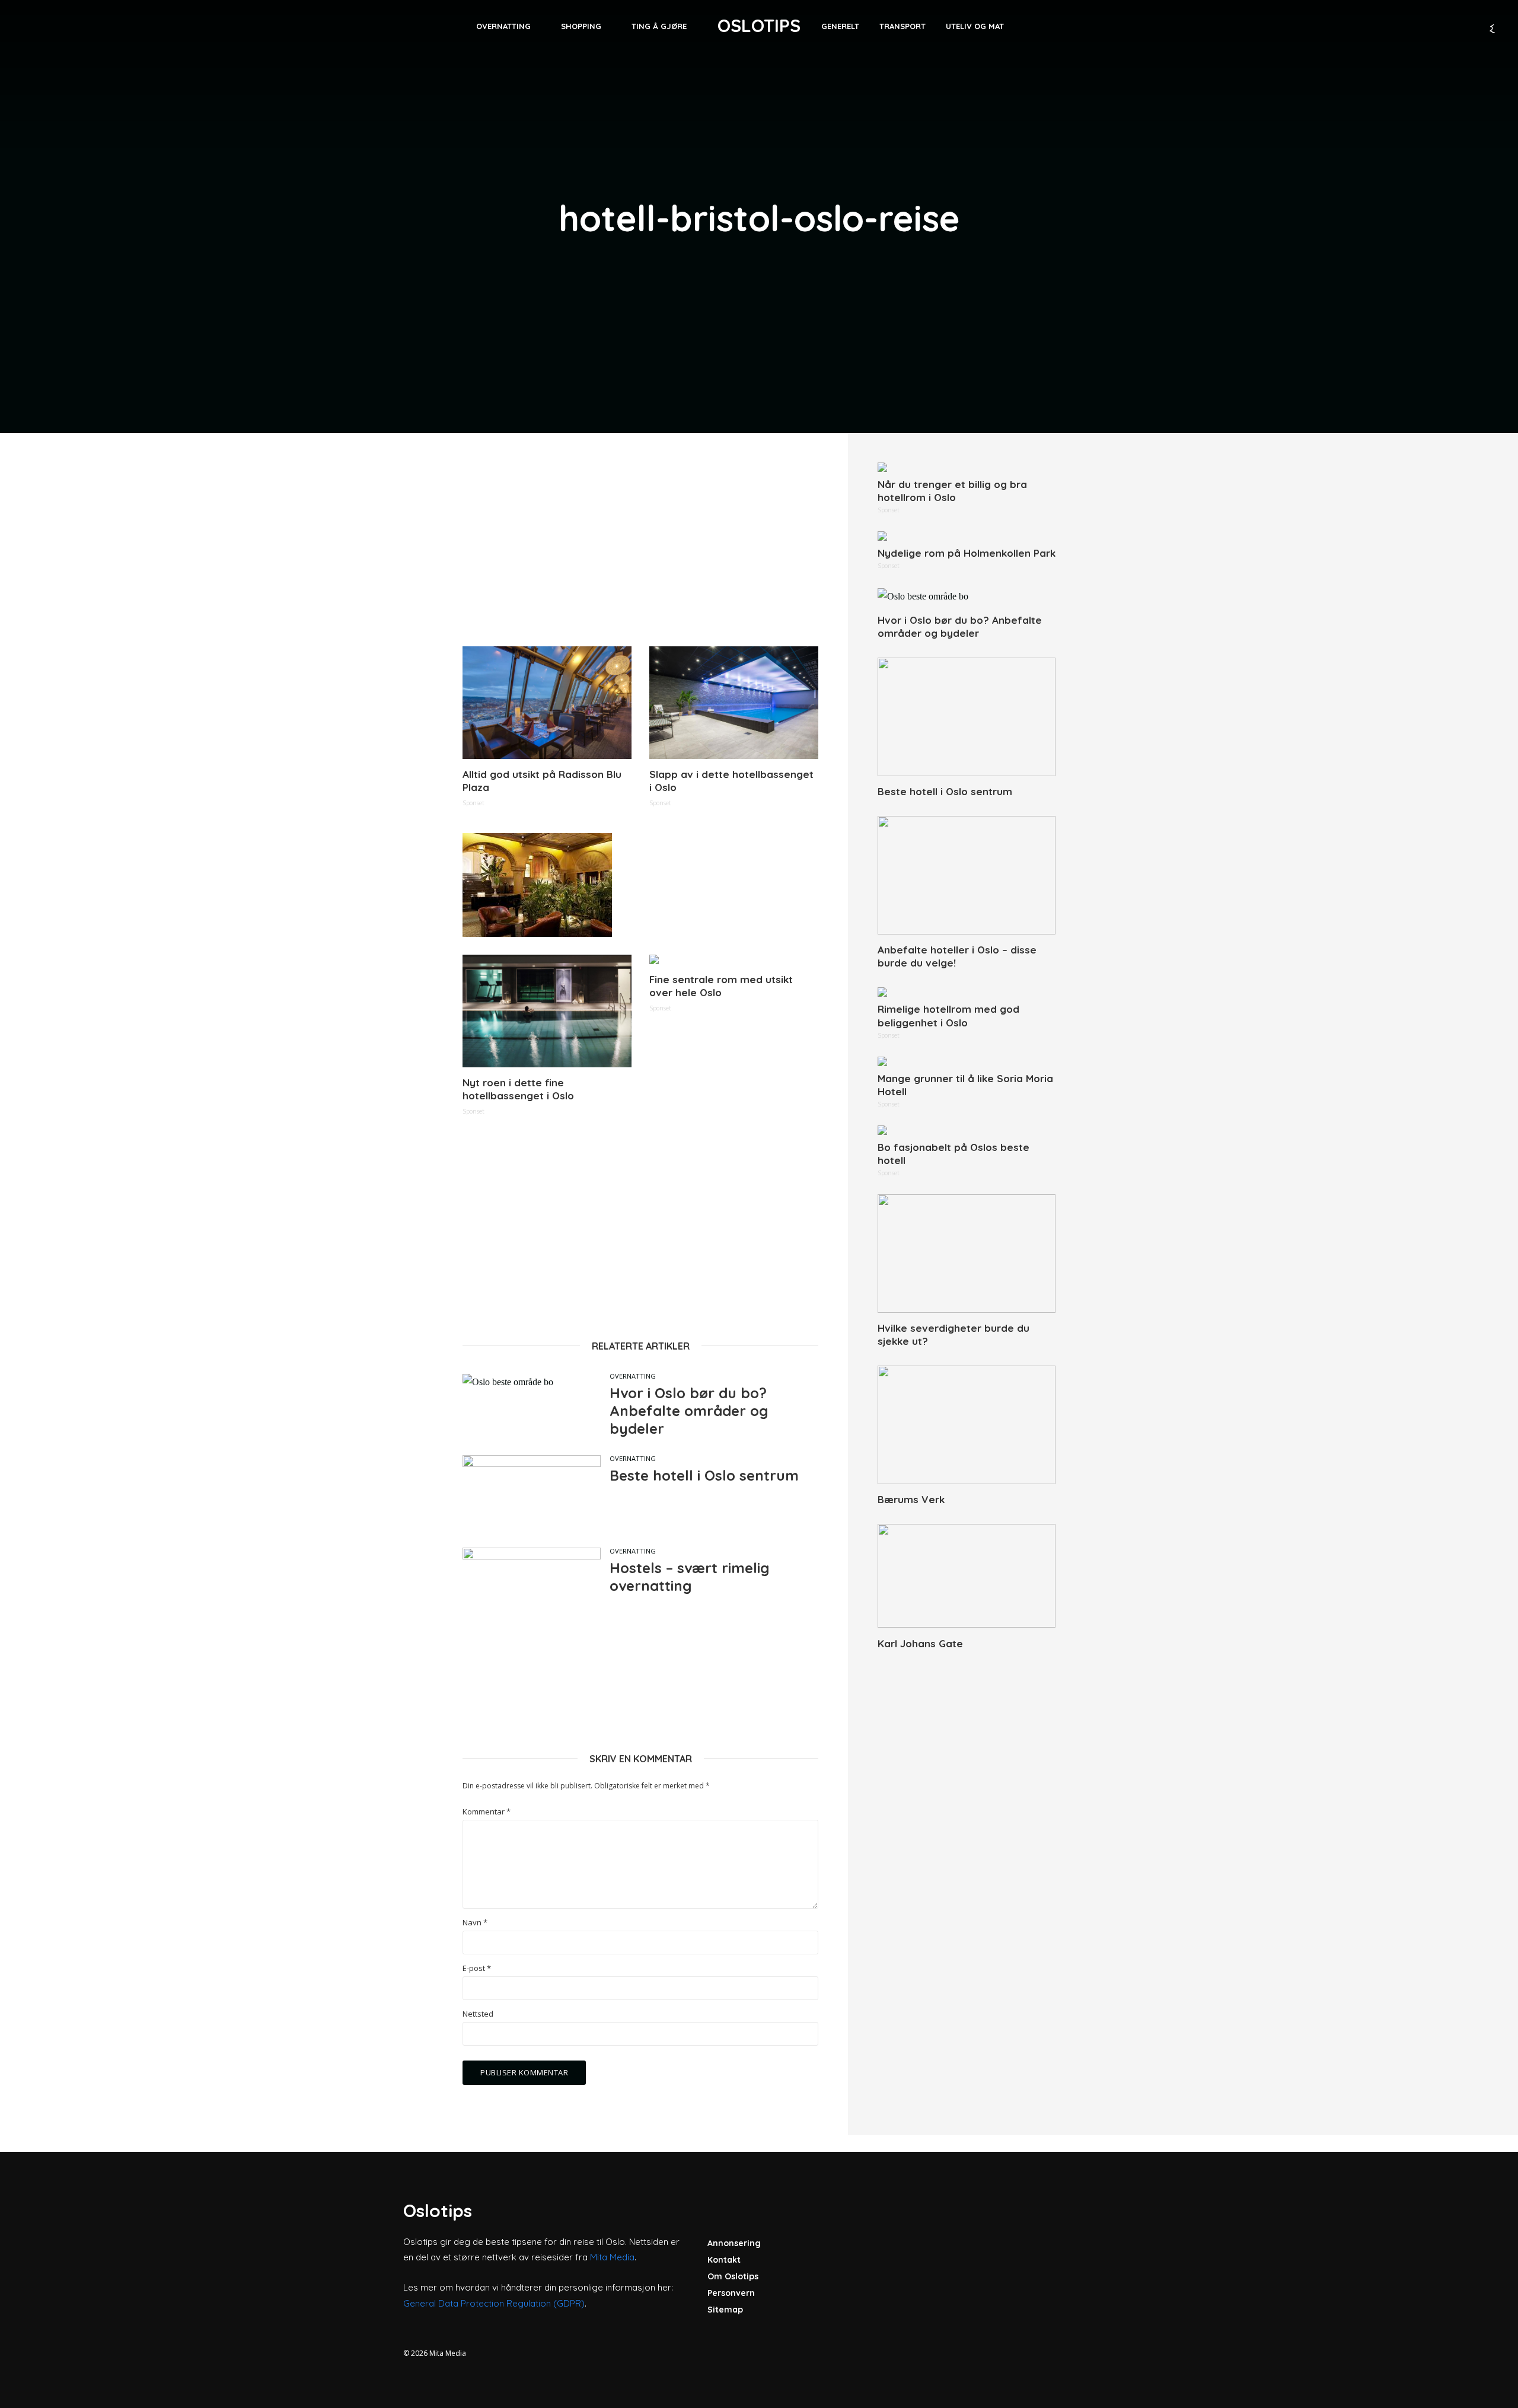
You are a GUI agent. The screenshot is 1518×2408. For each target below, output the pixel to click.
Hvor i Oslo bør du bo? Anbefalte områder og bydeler (689, 1411)
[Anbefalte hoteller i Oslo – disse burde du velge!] (967, 875)
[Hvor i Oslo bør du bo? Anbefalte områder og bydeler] (967, 596)
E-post (477, 1968)
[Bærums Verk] (967, 1425)
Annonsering (734, 2243)
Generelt (840, 26)
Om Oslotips (733, 2276)
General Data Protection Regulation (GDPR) (494, 2303)
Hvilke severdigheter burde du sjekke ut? (953, 1334)
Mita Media (612, 2257)
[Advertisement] (640, 546)
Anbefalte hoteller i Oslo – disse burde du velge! (957, 956)
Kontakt (724, 2260)
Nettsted (478, 2014)
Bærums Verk (911, 1499)
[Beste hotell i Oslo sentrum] (967, 717)
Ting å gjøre (659, 26)
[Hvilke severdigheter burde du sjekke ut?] (967, 1254)
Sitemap (725, 2310)
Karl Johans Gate (920, 1643)
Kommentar (487, 1812)
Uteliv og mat (975, 26)
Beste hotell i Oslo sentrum (704, 1475)
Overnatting (503, 26)
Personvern (731, 2293)
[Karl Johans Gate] (967, 1576)
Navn (475, 1923)
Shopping (581, 26)
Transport (902, 26)
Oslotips (759, 25)
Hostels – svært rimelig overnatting (689, 1577)
